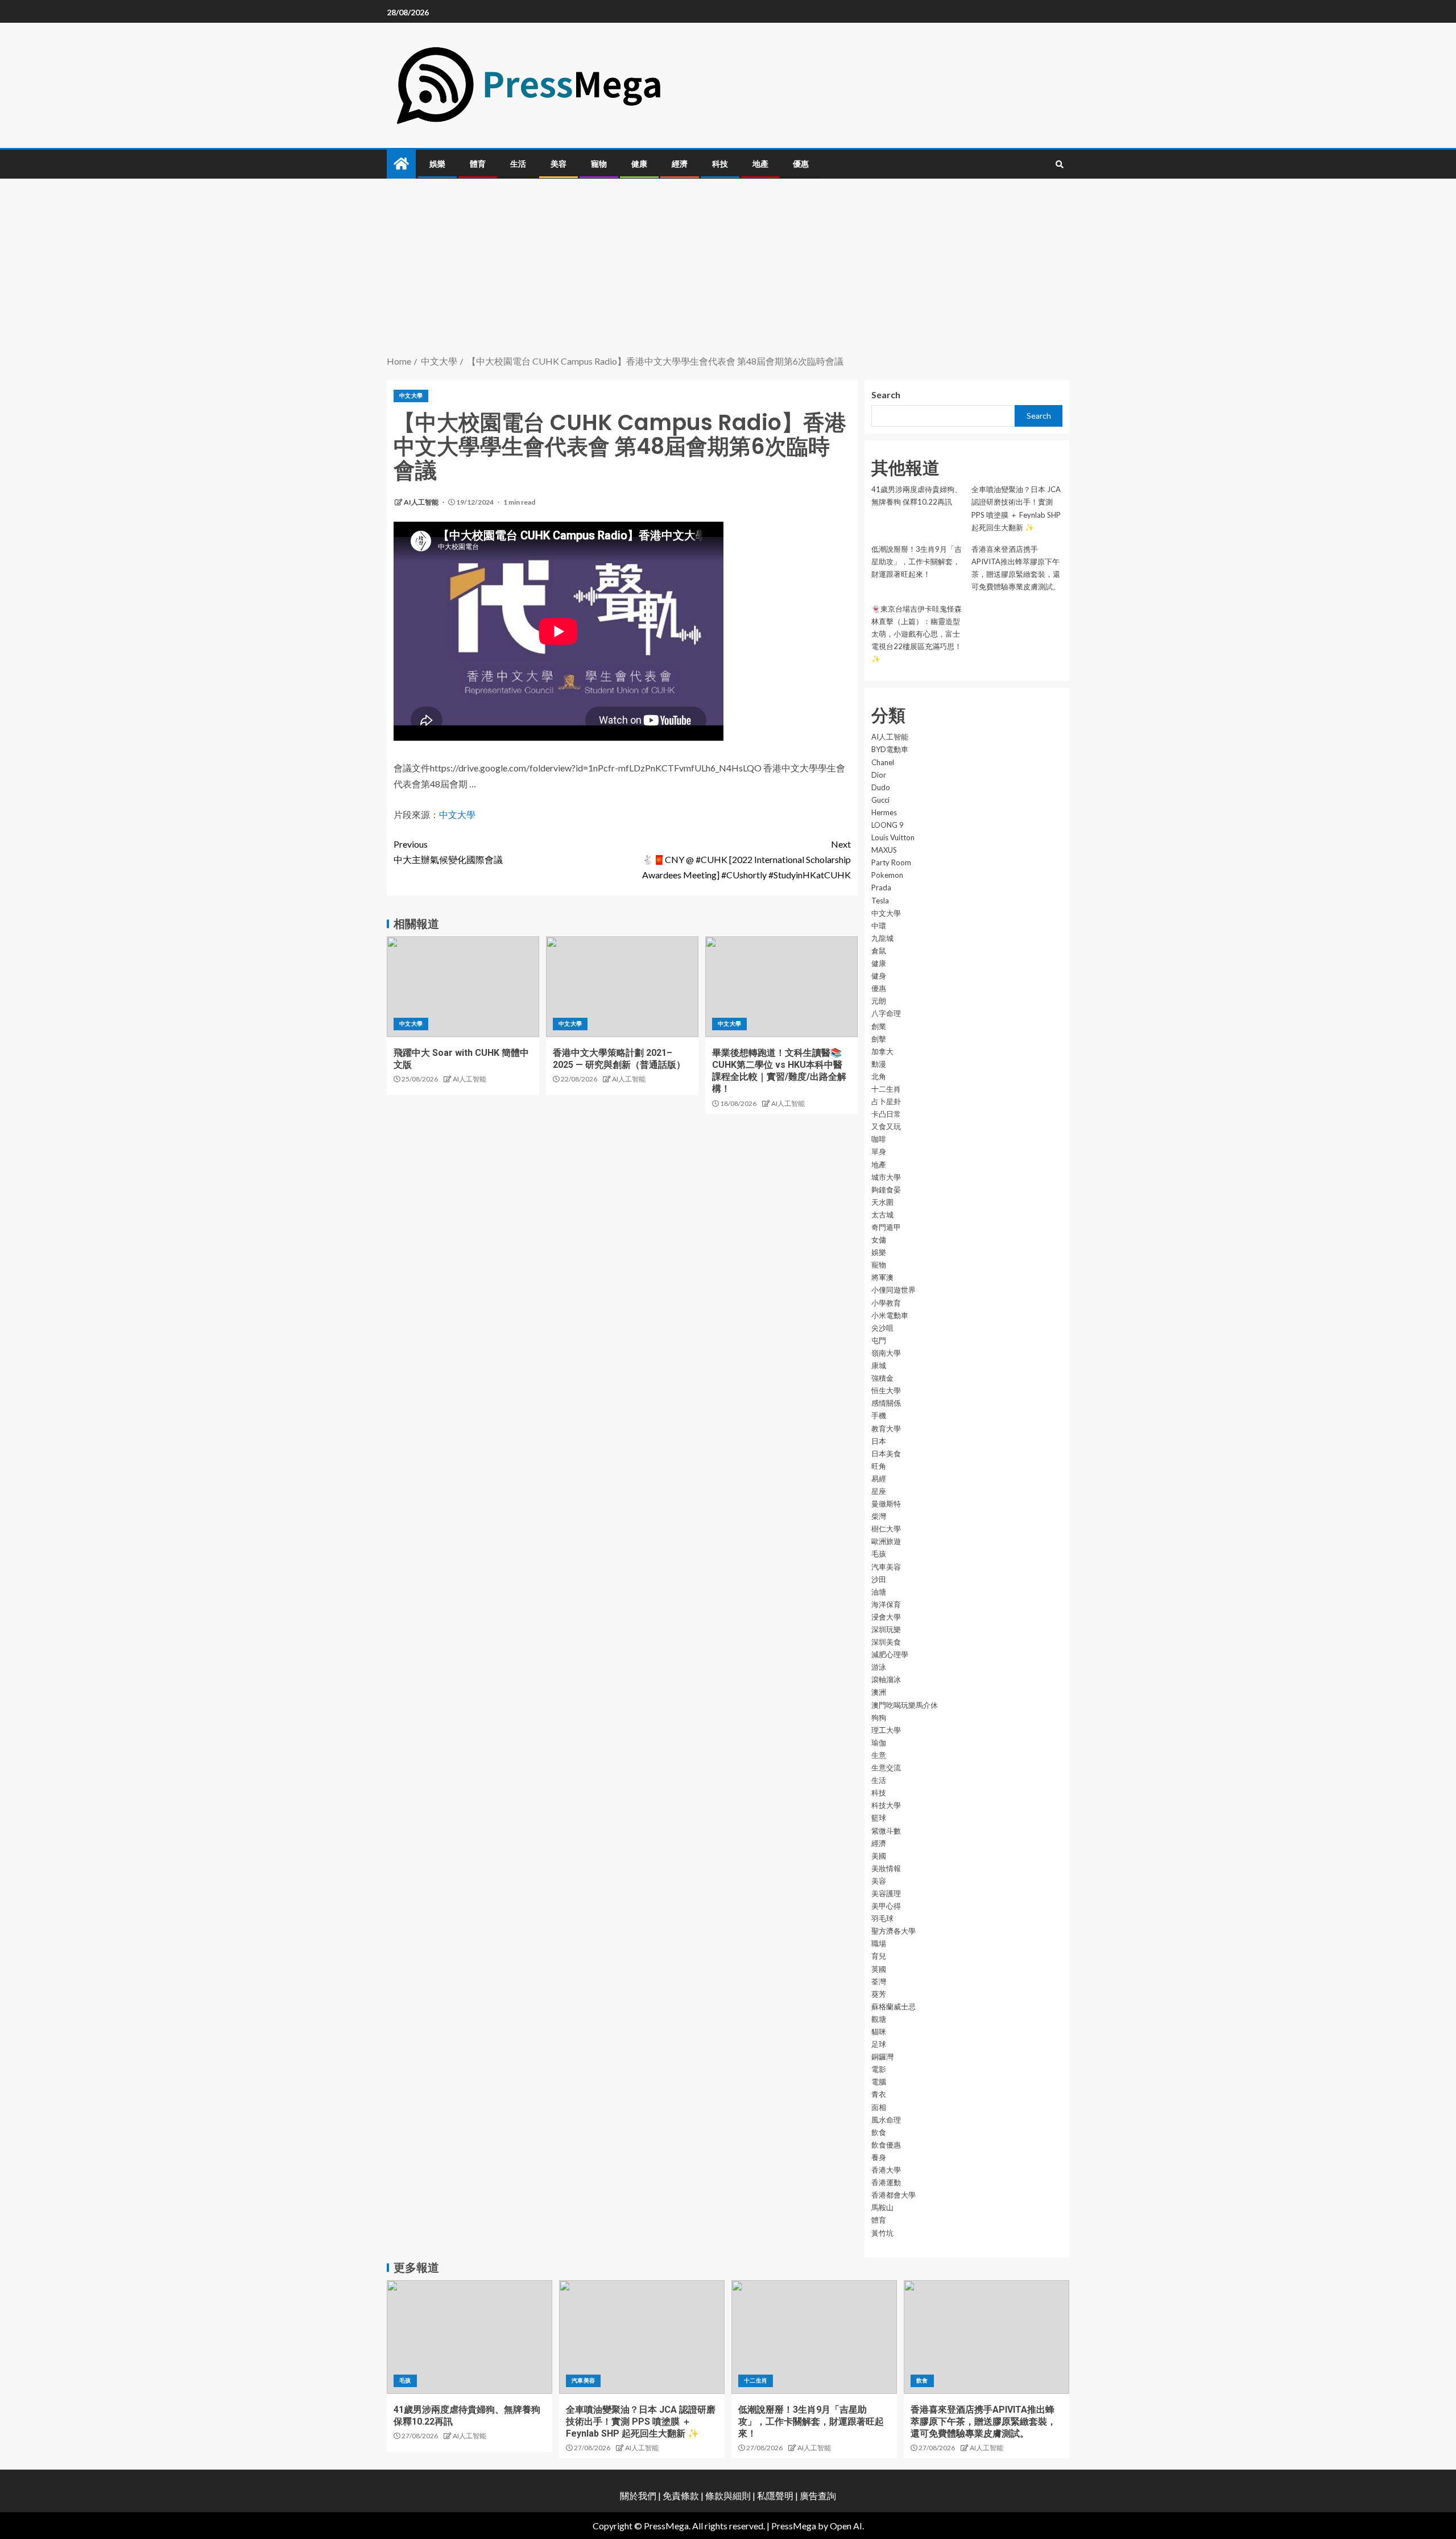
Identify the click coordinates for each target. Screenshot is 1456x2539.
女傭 (879, 1240)
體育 (478, 164)
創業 (879, 1026)
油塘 (879, 1592)
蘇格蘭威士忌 (894, 2007)
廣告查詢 (818, 2495)
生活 (518, 164)
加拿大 (882, 1051)
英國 (879, 1969)
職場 (879, 1943)
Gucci (880, 800)
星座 (879, 1491)
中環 (879, 926)
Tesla (880, 901)
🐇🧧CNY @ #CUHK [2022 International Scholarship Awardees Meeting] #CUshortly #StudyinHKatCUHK (746, 859)
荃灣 (879, 1981)
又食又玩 (886, 1126)
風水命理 (886, 2120)
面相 (879, 2107)
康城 (879, 1365)
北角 (879, 1076)
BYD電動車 (890, 749)
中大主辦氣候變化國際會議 (448, 852)
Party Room (891, 862)
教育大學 (886, 1429)
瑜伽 (879, 1743)
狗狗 (879, 1718)
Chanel (883, 762)
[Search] (1059, 164)
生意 (879, 1755)
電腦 (879, 2082)
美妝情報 (886, 1868)
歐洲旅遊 (886, 1541)
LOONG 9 (888, 825)
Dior (879, 775)
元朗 (879, 1001)
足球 (879, 2044)
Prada (881, 887)
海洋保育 (886, 1604)
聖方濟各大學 (894, 1931)
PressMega (794, 2526)
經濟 (680, 164)
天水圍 (882, 1202)
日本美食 (886, 1454)
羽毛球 (882, 1918)
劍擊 (879, 1039)
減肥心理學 (890, 1654)
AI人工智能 (422, 502)
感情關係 (886, 1403)
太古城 (882, 1215)
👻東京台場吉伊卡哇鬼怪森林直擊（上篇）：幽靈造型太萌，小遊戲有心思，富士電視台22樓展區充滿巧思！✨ (917, 634)
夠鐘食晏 (886, 1190)
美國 (879, 1856)
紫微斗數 (886, 1831)
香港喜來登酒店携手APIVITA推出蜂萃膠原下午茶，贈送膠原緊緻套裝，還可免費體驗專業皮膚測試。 (983, 2422)
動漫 (879, 1064)
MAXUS (884, 850)
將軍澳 (882, 1277)
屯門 (879, 1340)
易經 (879, 1479)
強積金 (882, 1378)
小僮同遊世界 (894, 1290)
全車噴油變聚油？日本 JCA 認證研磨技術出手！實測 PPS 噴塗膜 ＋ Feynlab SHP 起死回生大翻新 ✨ (641, 2422)
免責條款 (681, 2495)
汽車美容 (886, 1567)
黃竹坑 (882, 2233)
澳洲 (879, 1692)
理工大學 (886, 1730)
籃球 (879, 1818)
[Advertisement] (728, 268)
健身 (879, 976)
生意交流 (886, 1768)
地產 (760, 164)
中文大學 (411, 395)
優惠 (801, 164)
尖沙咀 (882, 1328)
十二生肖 (886, 1089)
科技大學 (886, 1805)
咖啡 (879, 1139)
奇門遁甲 (886, 1227)
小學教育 (886, 1303)
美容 (559, 164)
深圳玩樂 (886, 1629)
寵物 (599, 164)
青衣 (879, 2094)
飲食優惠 (886, 2145)
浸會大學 (886, 1617)
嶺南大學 (886, 1353)
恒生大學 (886, 1390)
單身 (879, 1151)
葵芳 (879, 1994)
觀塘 (879, 2019)
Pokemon (887, 875)
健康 (639, 164)
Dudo (881, 787)
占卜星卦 (886, 1101)
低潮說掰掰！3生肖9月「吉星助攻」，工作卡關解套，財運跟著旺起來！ (917, 562)
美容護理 (886, 1893)
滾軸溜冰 (886, 1679)
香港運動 (886, 2182)
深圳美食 (886, 1642)
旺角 (879, 1466)
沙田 (879, 1579)
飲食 (879, 2132)
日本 (879, 1441)
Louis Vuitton (893, 837)
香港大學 (886, 2170)
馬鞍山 (882, 2207)
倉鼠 (879, 951)
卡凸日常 (886, 1114)
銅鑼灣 (882, 2057)
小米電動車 (890, 1315)
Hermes (884, 812)
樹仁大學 (886, 1529)
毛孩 (879, 1554)
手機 (879, 1415)
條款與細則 (728, 2495)
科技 (720, 164)
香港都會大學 (894, 2195)
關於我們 (639, 2495)
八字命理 (886, 1013)
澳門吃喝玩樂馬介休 (905, 1705)
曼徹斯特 (886, 1504)
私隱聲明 (775, 2495)
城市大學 (886, 1177)
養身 (879, 2157)
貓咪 (879, 2032)
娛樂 (437, 164)
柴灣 (879, 1516)
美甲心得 (886, 1906)
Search (886, 395)
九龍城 (882, 938)
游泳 (879, 1667)
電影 (879, 2069)
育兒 (879, 1956)
